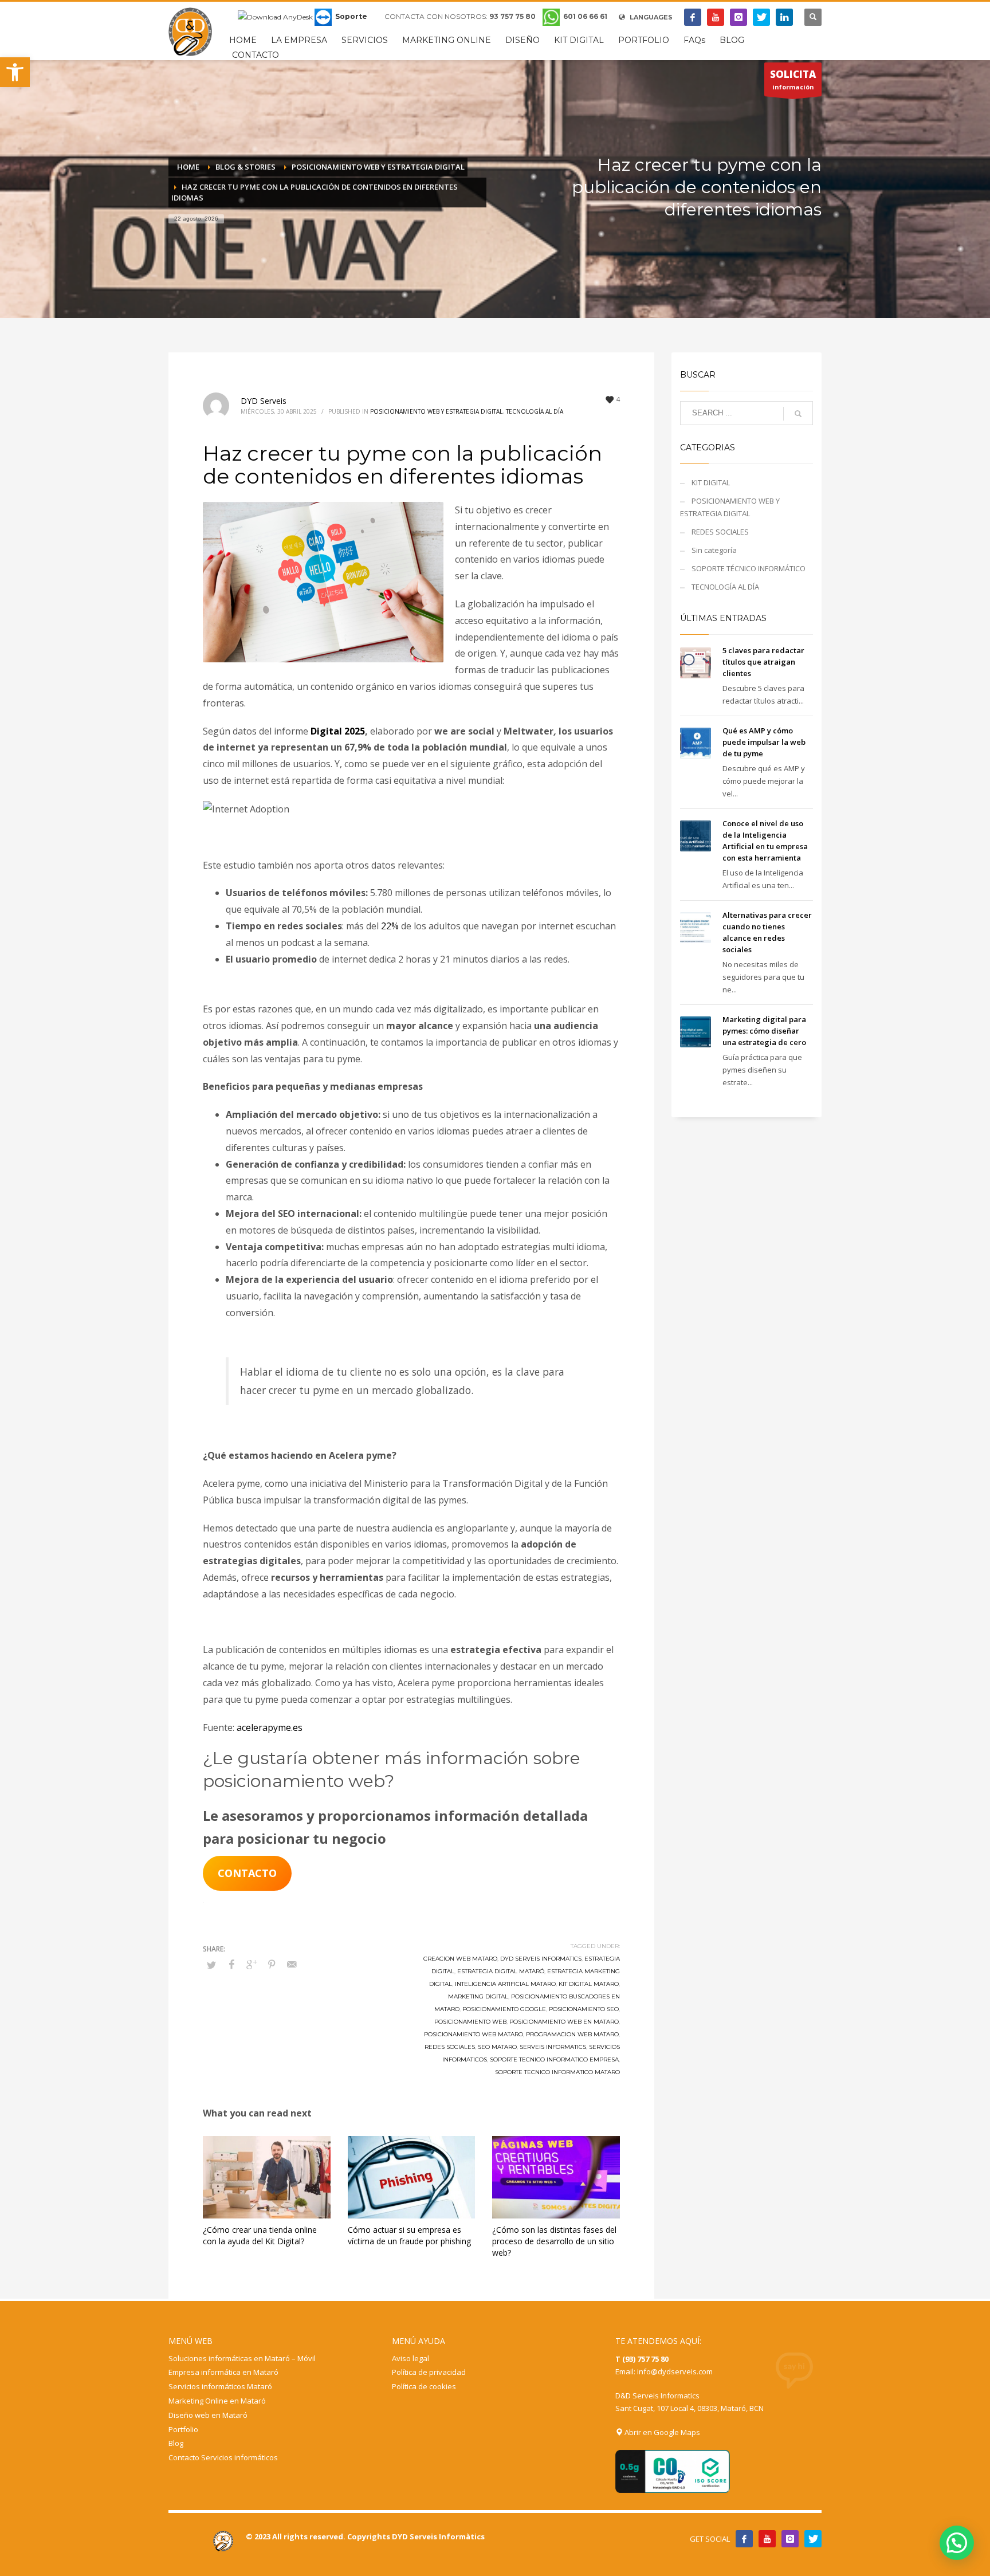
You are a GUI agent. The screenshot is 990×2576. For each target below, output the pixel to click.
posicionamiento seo (584, 2009)
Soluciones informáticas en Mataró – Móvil (242, 2358)
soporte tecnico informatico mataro (557, 2072)
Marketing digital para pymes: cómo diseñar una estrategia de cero (764, 1031)
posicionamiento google (504, 2009)
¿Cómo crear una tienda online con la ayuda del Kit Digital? (260, 2235)
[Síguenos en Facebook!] (744, 2539)
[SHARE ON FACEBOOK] (231, 1964)
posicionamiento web (470, 2022)
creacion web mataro (460, 1959)
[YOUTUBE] (767, 2539)
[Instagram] (738, 17)
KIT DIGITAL (711, 482)
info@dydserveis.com (675, 2371)
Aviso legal (410, 2358)
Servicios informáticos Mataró (220, 2386)
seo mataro (497, 2047)
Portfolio (183, 2429)
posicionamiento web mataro (474, 2034)
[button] (15, 72)
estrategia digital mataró (501, 1971)
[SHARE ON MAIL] (292, 1964)
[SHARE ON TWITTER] (211, 1965)
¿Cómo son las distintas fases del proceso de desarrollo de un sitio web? (554, 2241)
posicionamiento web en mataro (564, 2022)
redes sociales (450, 2047)
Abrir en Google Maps (661, 2432)
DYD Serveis (264, 401)
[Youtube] (716, 17)
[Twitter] (761, 17)
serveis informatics (553, 2047)
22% (390, 926)
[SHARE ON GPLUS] (252, 1964)
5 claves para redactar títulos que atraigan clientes (763, 662)
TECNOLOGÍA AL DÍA (535, 411)
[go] (798, 414)
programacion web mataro (572, 2034)
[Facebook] (693, 17)
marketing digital (478, 1996)
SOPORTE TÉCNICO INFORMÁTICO (749, 568)
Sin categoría (714, 550)
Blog (176, 2443)
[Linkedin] (784, 17)
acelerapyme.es (270, 1727)
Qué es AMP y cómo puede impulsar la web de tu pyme (764, 742)
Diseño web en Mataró (208, 2415)
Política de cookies (424, 2386)
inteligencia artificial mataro (505, 1984)
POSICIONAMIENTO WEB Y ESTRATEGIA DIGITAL (436, 411)
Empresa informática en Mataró (223, 2372)
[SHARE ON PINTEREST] (272, 1964)
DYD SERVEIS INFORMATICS (541, 1959)
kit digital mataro (589, 1984)
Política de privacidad (429, 2372)
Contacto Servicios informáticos (223, 2457)
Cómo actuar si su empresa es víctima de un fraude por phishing (409, 2235)
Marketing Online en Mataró (217, 2401)
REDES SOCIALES (720, 532)
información (793, 79)
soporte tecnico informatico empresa (554, 2059)
